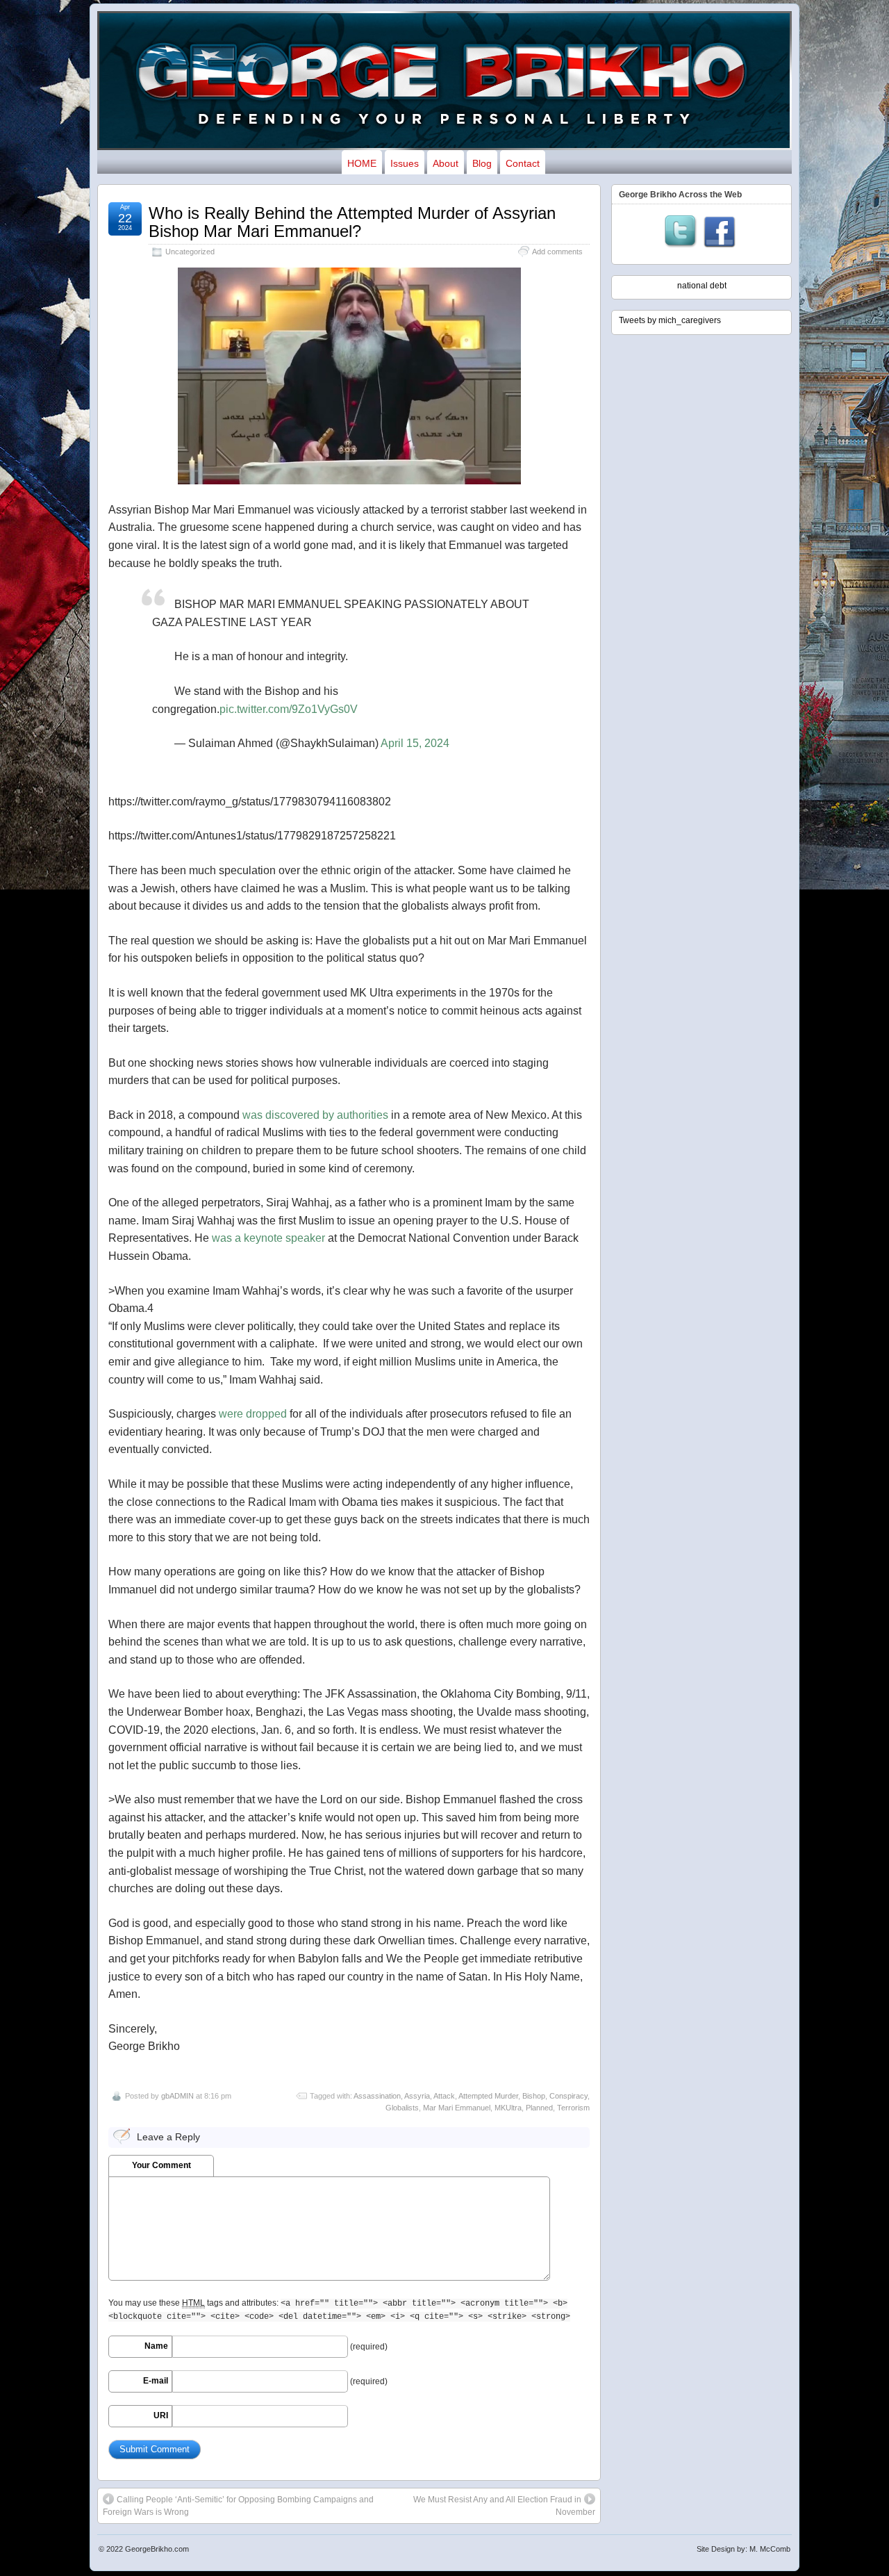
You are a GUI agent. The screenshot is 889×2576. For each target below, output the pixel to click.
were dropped (253, 1414)
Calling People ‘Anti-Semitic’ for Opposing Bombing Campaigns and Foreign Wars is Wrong (238, 2506)
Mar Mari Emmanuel (457, 2108)
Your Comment (161, 2165)
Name (156, 2346)
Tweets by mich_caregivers (670, 320)
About (446, 163)
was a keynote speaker (268, 1238)
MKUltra (508, 2108)
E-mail (156, 2381)
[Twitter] (681, 233)
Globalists (402, 2108)
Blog (482, 163)
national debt (702, 286)
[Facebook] (720, 233)
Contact (523, 163)
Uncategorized (190, 252)
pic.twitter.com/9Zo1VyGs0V (289, 709)
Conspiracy (568, 2096)
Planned (539, 2108)
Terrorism (573, 2108)
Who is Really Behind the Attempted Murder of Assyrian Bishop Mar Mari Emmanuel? (352, 222)
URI (161, 2415)
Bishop (534, 2096)
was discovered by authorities (315, 1115)
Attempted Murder (488, 2096)
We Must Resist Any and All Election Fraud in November (504, 2506)
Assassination (377, 2096)
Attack (444, 2096)
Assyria (417, 2096)
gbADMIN (177, 2096)
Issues (405, 163)
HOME (362, 163)
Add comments (557, 252)
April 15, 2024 (415, 743)
